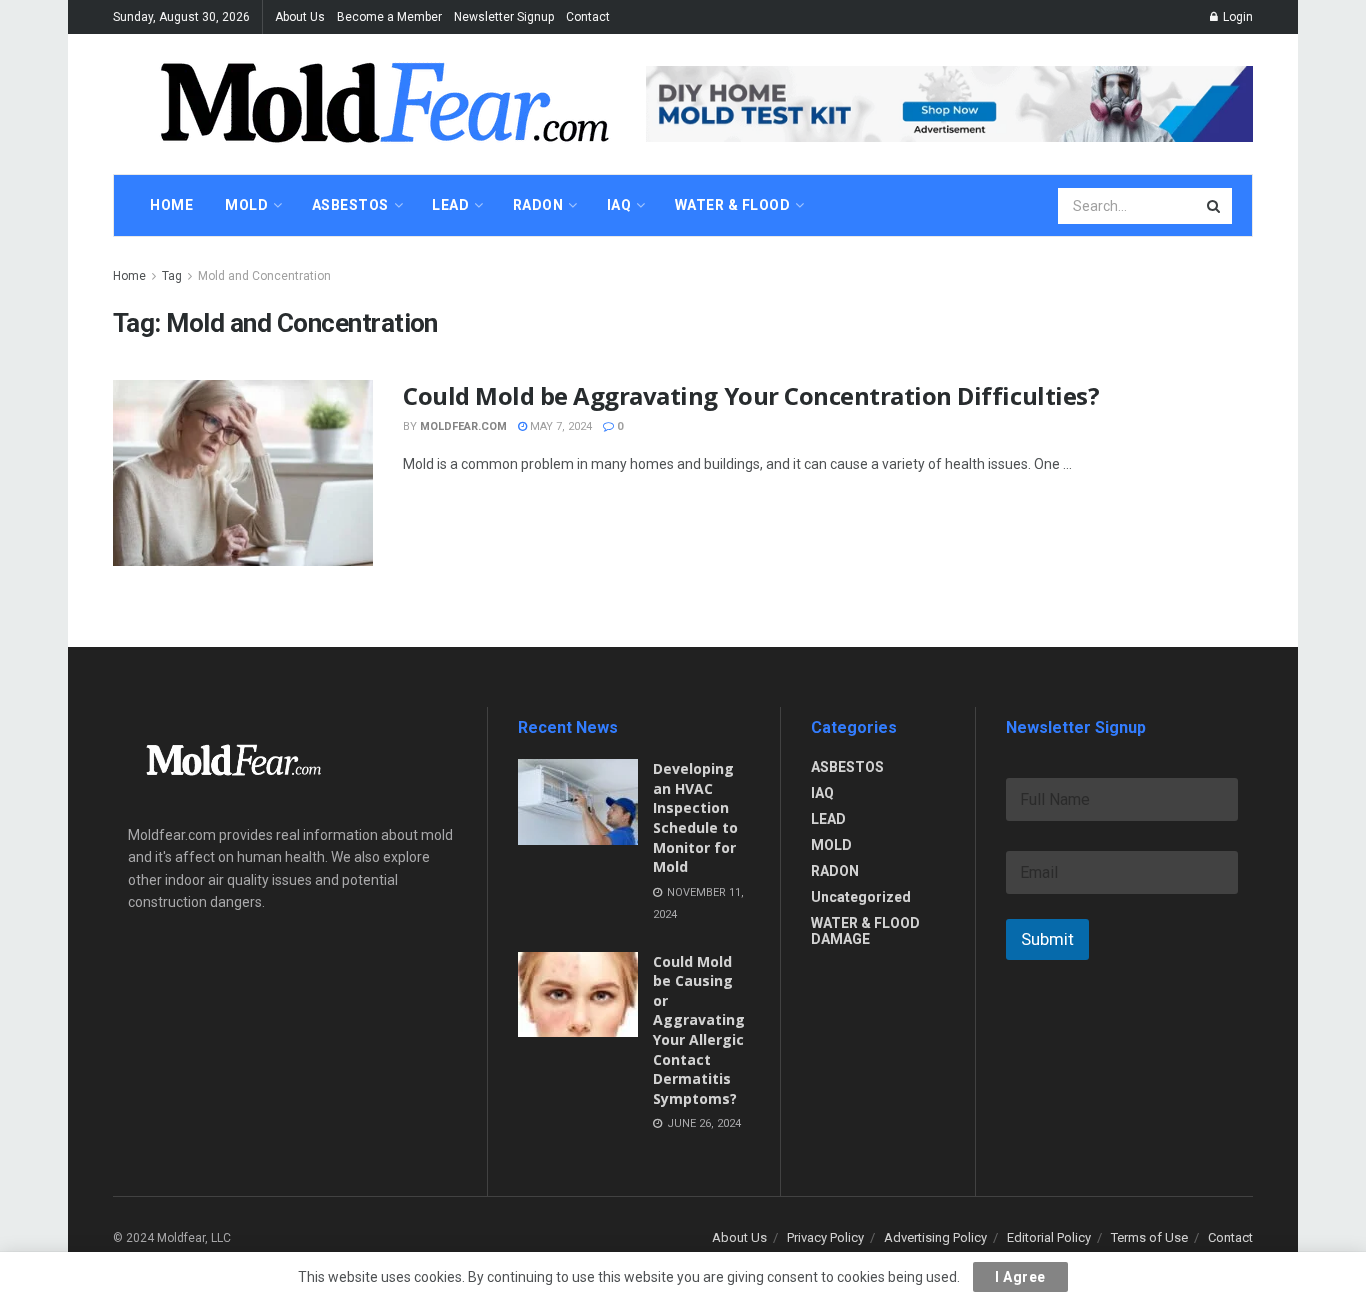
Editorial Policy (1049, 1237)
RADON (835, 871)
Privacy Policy (825, 1237)
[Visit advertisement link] (949, 103)
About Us (300, 17)
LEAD (828, 819)
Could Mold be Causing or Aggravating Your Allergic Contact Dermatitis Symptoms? (699, 1030)
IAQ (822, 793)
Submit (1047, 939)
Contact (588, 17)
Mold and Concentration (264, 276)
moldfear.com (463, 426)
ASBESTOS (847, 767)
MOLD (831, 845)
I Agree (1020, 1277)
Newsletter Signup (504, 17)
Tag (172, 276)
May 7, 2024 (559, 426)
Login (1236, 17)
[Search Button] (1215, 206)
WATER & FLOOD (733, 205)
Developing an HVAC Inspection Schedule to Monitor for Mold (695, 817)
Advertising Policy (935, 1237)
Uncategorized (861, 897)
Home (129, 276)
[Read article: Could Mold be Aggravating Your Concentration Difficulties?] (243, 473)
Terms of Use (1149, 1237)
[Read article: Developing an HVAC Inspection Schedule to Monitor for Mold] (578, 802)
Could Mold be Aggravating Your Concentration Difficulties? (751, 395)
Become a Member (389, 17)
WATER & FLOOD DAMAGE (865, 931)
